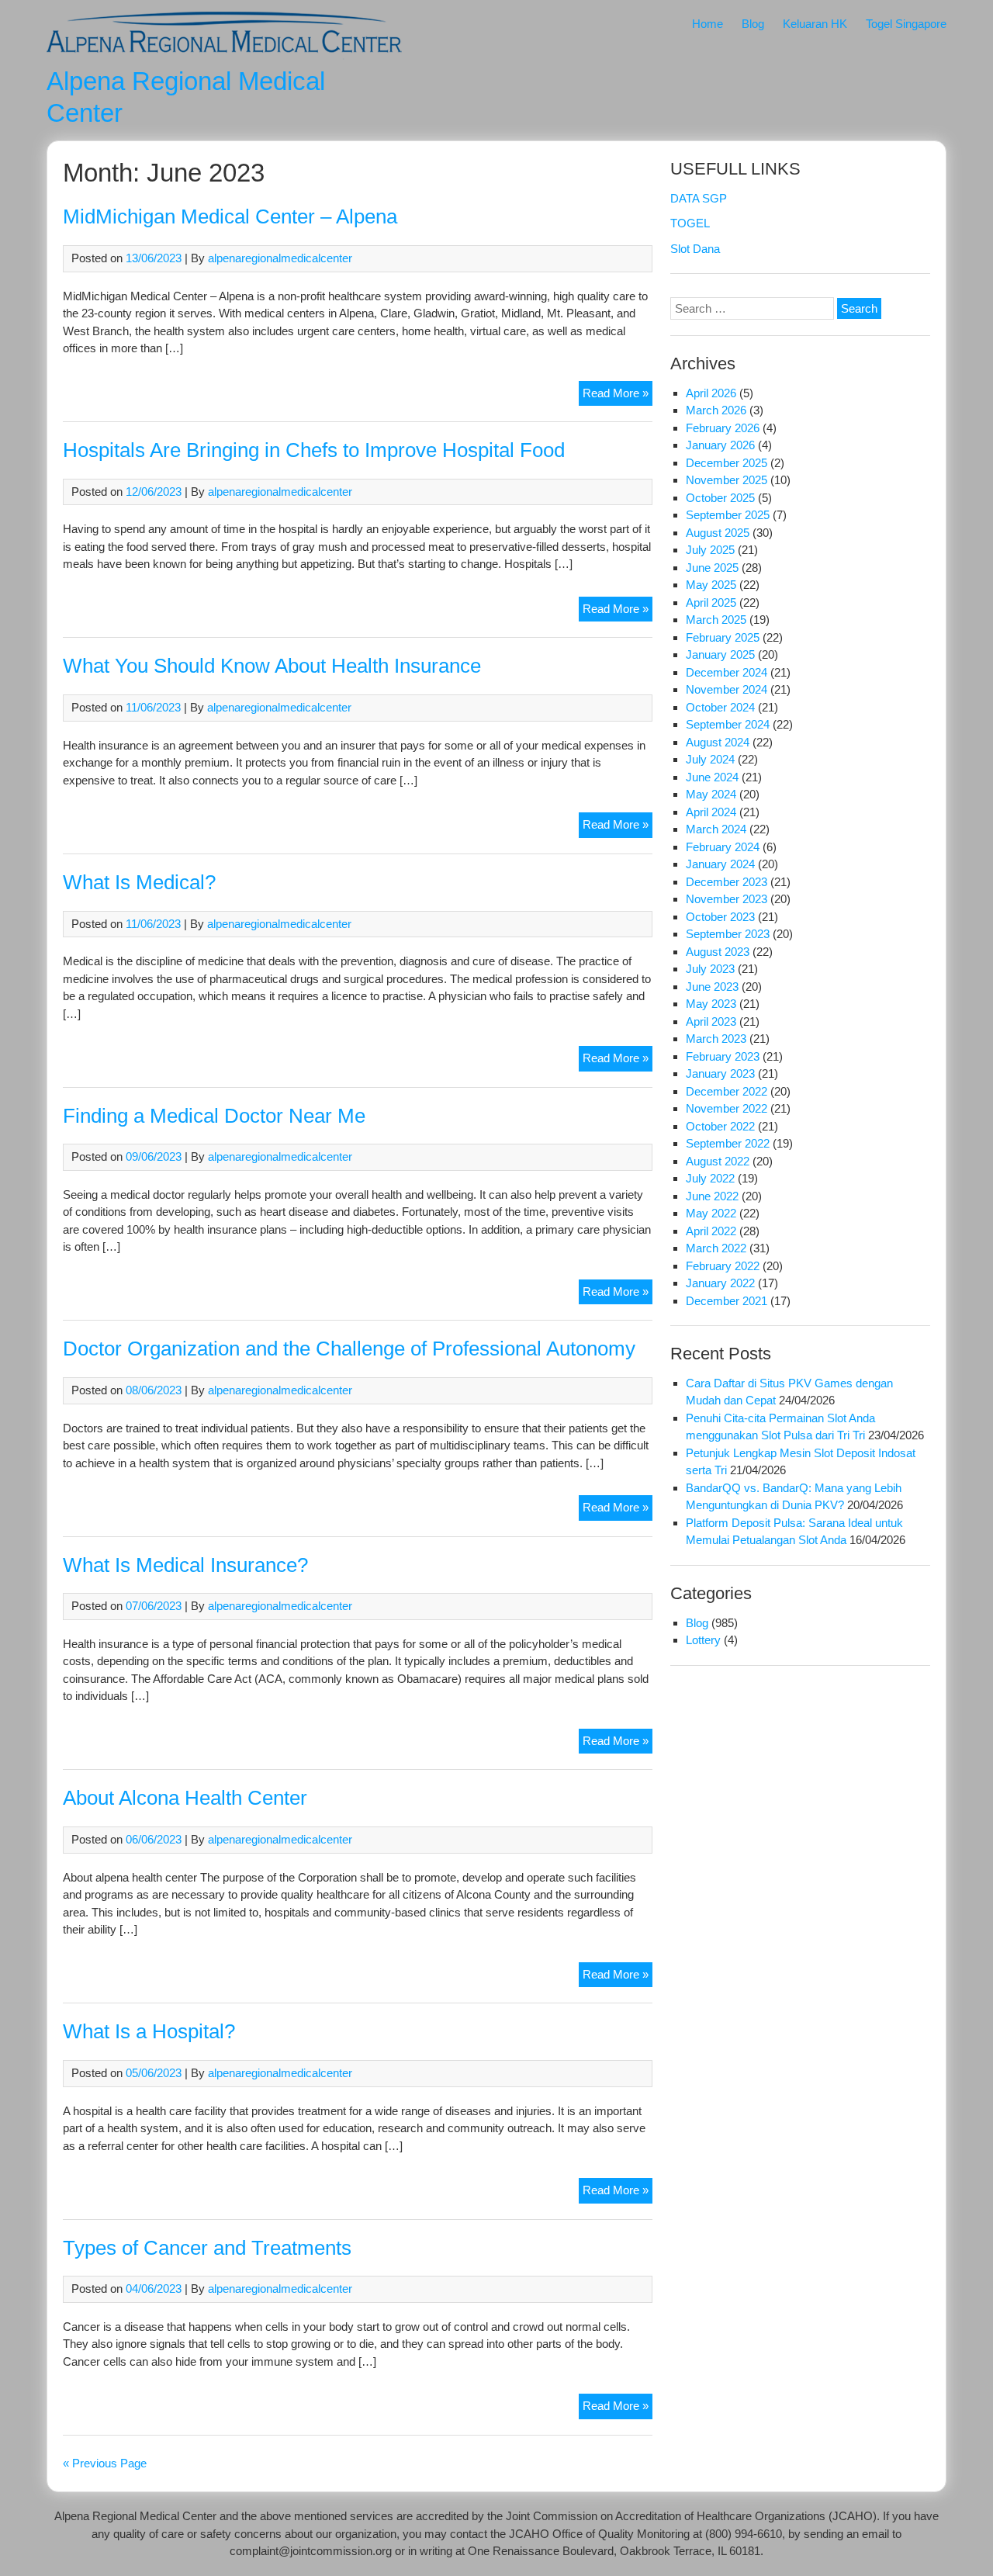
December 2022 (727, 1091)
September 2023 (728, 934)
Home (708, 24)
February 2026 (723, 428)
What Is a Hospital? (149, 2031)
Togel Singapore (906, 24)
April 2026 (711, 393)
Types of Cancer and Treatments (207, 2248)
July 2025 (710, 550)
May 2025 (711, 585)
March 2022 (716, 1248)
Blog (753, 24)
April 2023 (711, 1021)
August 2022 (718, 1161)
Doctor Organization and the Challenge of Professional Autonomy (349, 1349)
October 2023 (720, 917)
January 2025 (720, 654)
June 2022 (712, 1196)
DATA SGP (699, 198)
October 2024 (720, 707)
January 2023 (720, 1073)
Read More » (618, 396)
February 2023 (723, 1056)
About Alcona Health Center (185, 1798)
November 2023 (727, 899)
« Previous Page (105, 2463)
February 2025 (723, 637)
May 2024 (711, 794)
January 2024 (720, 864)
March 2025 (716, 620)
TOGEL (690, 223)
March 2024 (716, 829)
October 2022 (720, 1126)
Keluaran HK (815, 24)
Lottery (703, 1640)
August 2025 (718, 533)
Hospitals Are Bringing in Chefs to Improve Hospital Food (314, 450)
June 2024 (712, 777)
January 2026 (720, 445)
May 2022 (711, 1213)
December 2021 (727, 1301)
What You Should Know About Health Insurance (272, 666)
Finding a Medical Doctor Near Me (214, 1116)
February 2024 (723, 847)
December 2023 (727, 882)
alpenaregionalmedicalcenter (280, 258)
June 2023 (712, 987)
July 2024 (710, 759)
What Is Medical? (139, 882)
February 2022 (723, 1266)
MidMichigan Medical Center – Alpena (230, 216)
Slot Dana (695, 249)
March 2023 (716, 1039)
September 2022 (728, 1143)
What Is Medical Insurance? (185, 1565)
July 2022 (710, 1178)
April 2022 (711, 1231)
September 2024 (728, 724)
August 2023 (718, 952)
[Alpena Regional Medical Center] (224, 55)
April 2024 (711, 812)
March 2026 (716, 410)
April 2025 (711, 602)
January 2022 (720, 1283)
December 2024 (727, 672)
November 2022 (727, 1108)
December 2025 (727, 463)
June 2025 (712, 568)
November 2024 (727, 689)
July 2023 (710, 969)
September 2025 (728, 515)
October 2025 (720, 498)
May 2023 (711, 1004)
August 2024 (718, 742)
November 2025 (727, 480)
